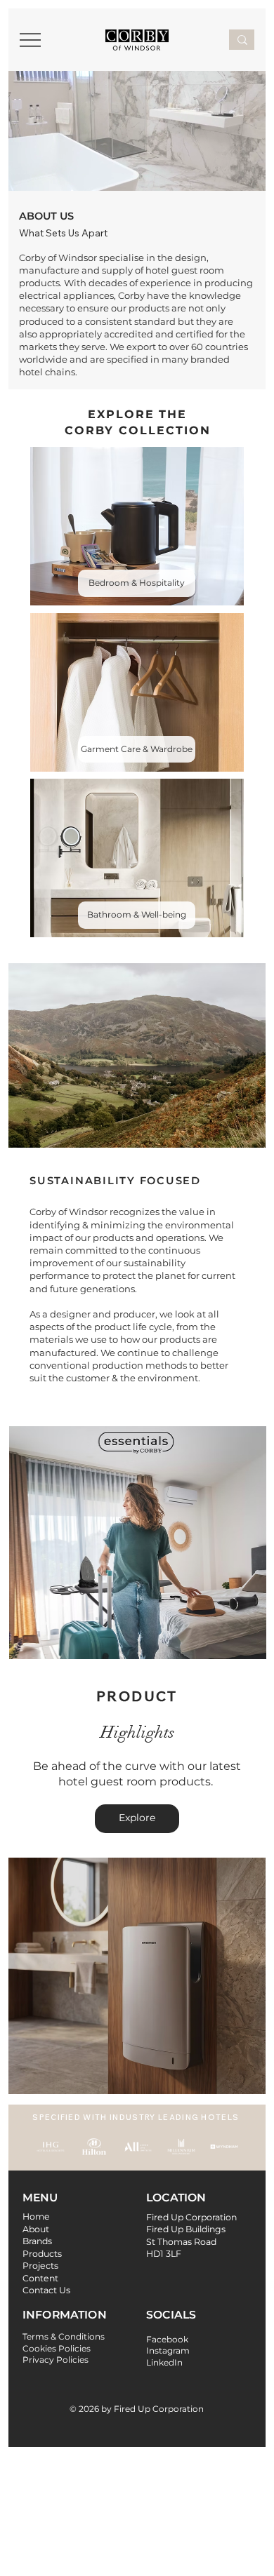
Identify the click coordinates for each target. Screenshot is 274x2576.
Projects (40, 2266)
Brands (37, 2241)
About (37, 2229)
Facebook (167, 2339)
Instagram (168, 2350)
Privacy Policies (56, 2360)
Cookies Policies (57, 2348)
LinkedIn (164, 2362)
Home (36, 2216)
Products (42, 2254)
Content (40, 2278)
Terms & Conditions (64, 2336)
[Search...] (242, 40)
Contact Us (46, 2290)
